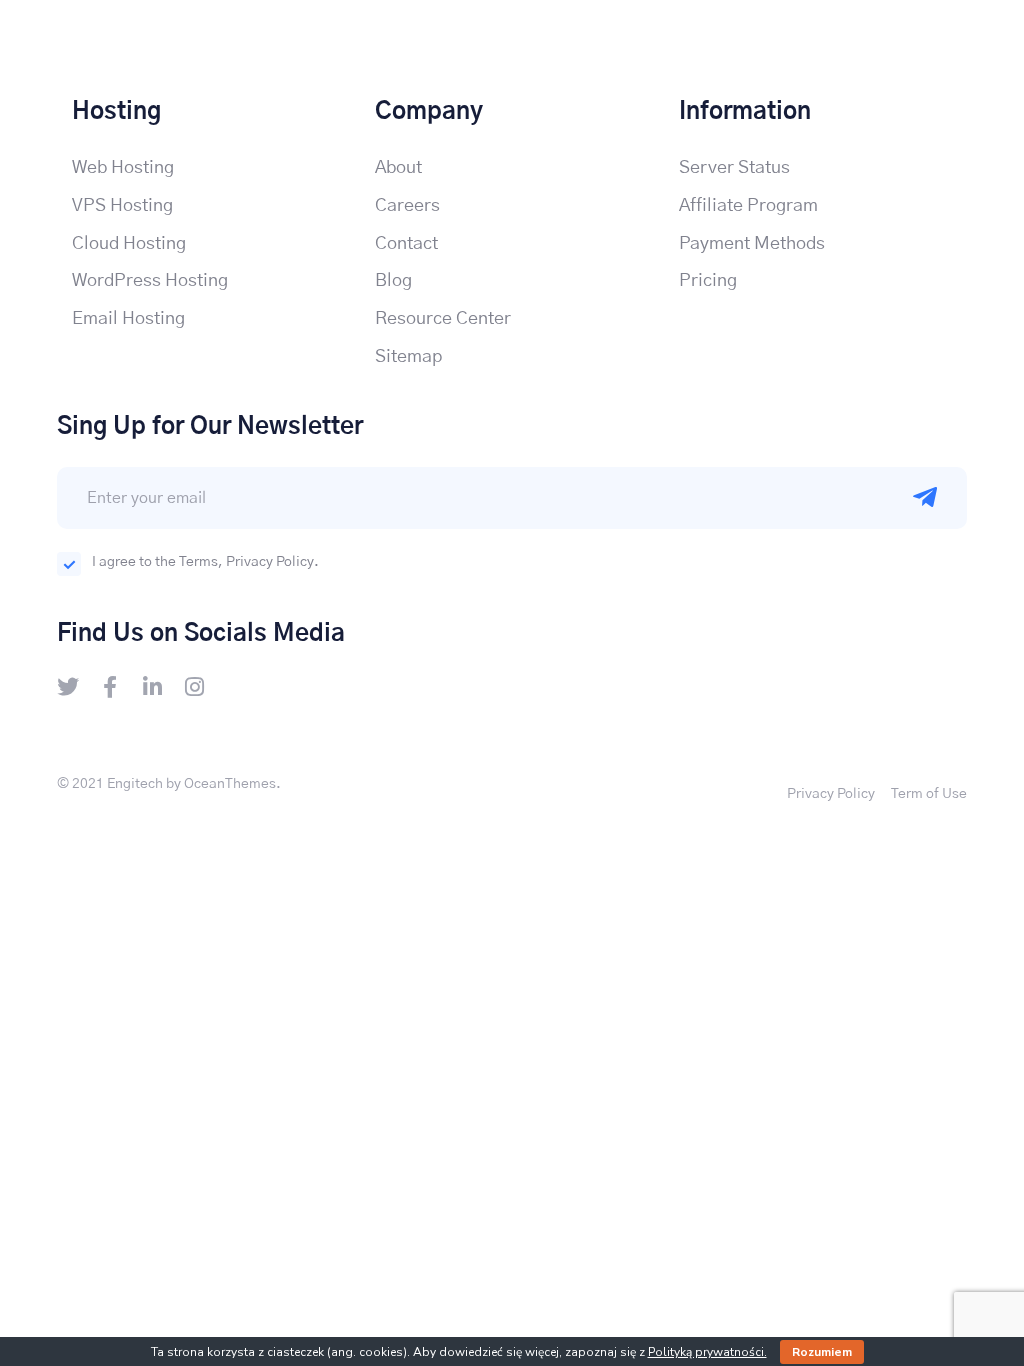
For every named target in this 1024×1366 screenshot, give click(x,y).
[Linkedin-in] (152, 687)
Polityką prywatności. (707, 1352)
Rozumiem (822, 1352)
